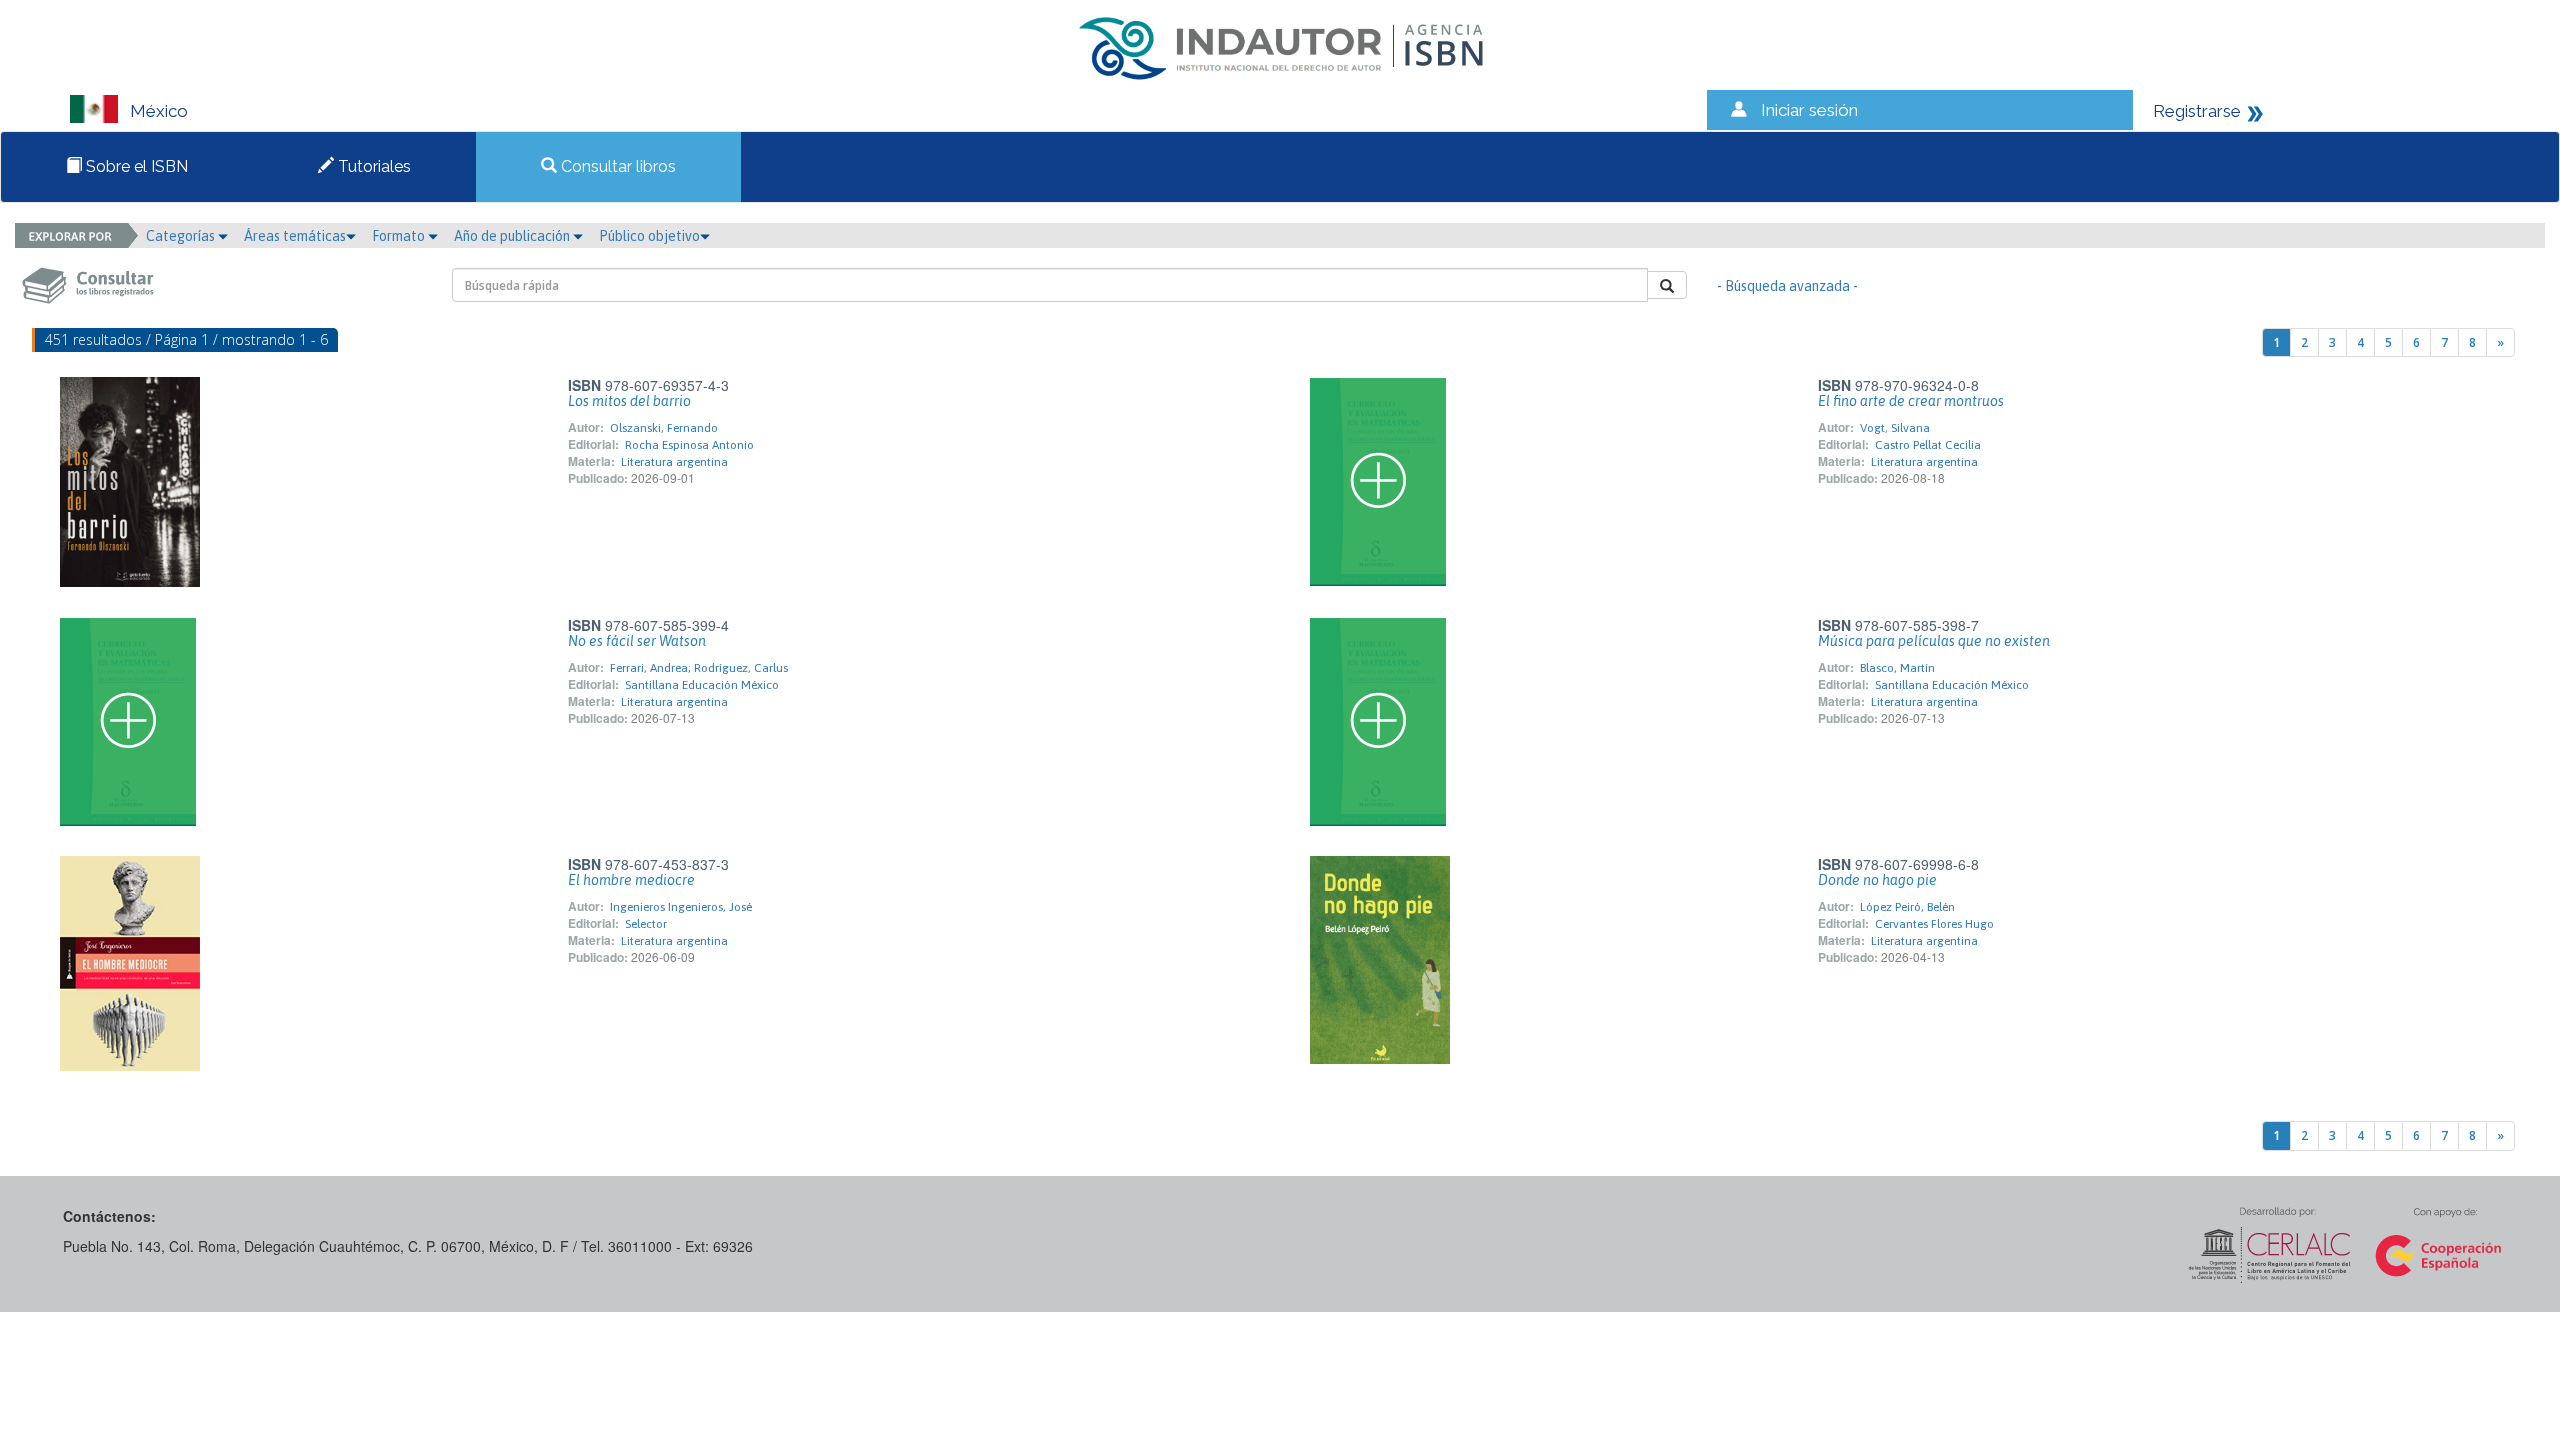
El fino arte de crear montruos (1911, 401)
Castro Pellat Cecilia (1928, 445)
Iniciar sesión (1809, 110)
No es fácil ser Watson (637, 641)
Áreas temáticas (295, 236)
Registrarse (2197, 111)
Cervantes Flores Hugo (1934, 924)
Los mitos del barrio (629, 401)
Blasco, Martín (1897, 668)
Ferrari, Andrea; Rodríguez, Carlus (699, 668)
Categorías (182, 236)
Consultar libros (616, 166)
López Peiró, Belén (1907, 907)
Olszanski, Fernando (664, 428)
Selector (646, 924)
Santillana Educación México (702, 685)
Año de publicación (513, 236)
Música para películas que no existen (1934, 641)
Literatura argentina (674, 462)
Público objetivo (649, 236)
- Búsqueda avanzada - (1787, 286)
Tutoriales (372, 166)
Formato (400, 236)
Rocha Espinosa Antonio (689, 445)
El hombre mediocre (631, 880)
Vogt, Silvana (1895, 428)
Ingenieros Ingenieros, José (681, 907)
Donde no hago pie (1877, 880)
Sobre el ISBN (135, 166)
